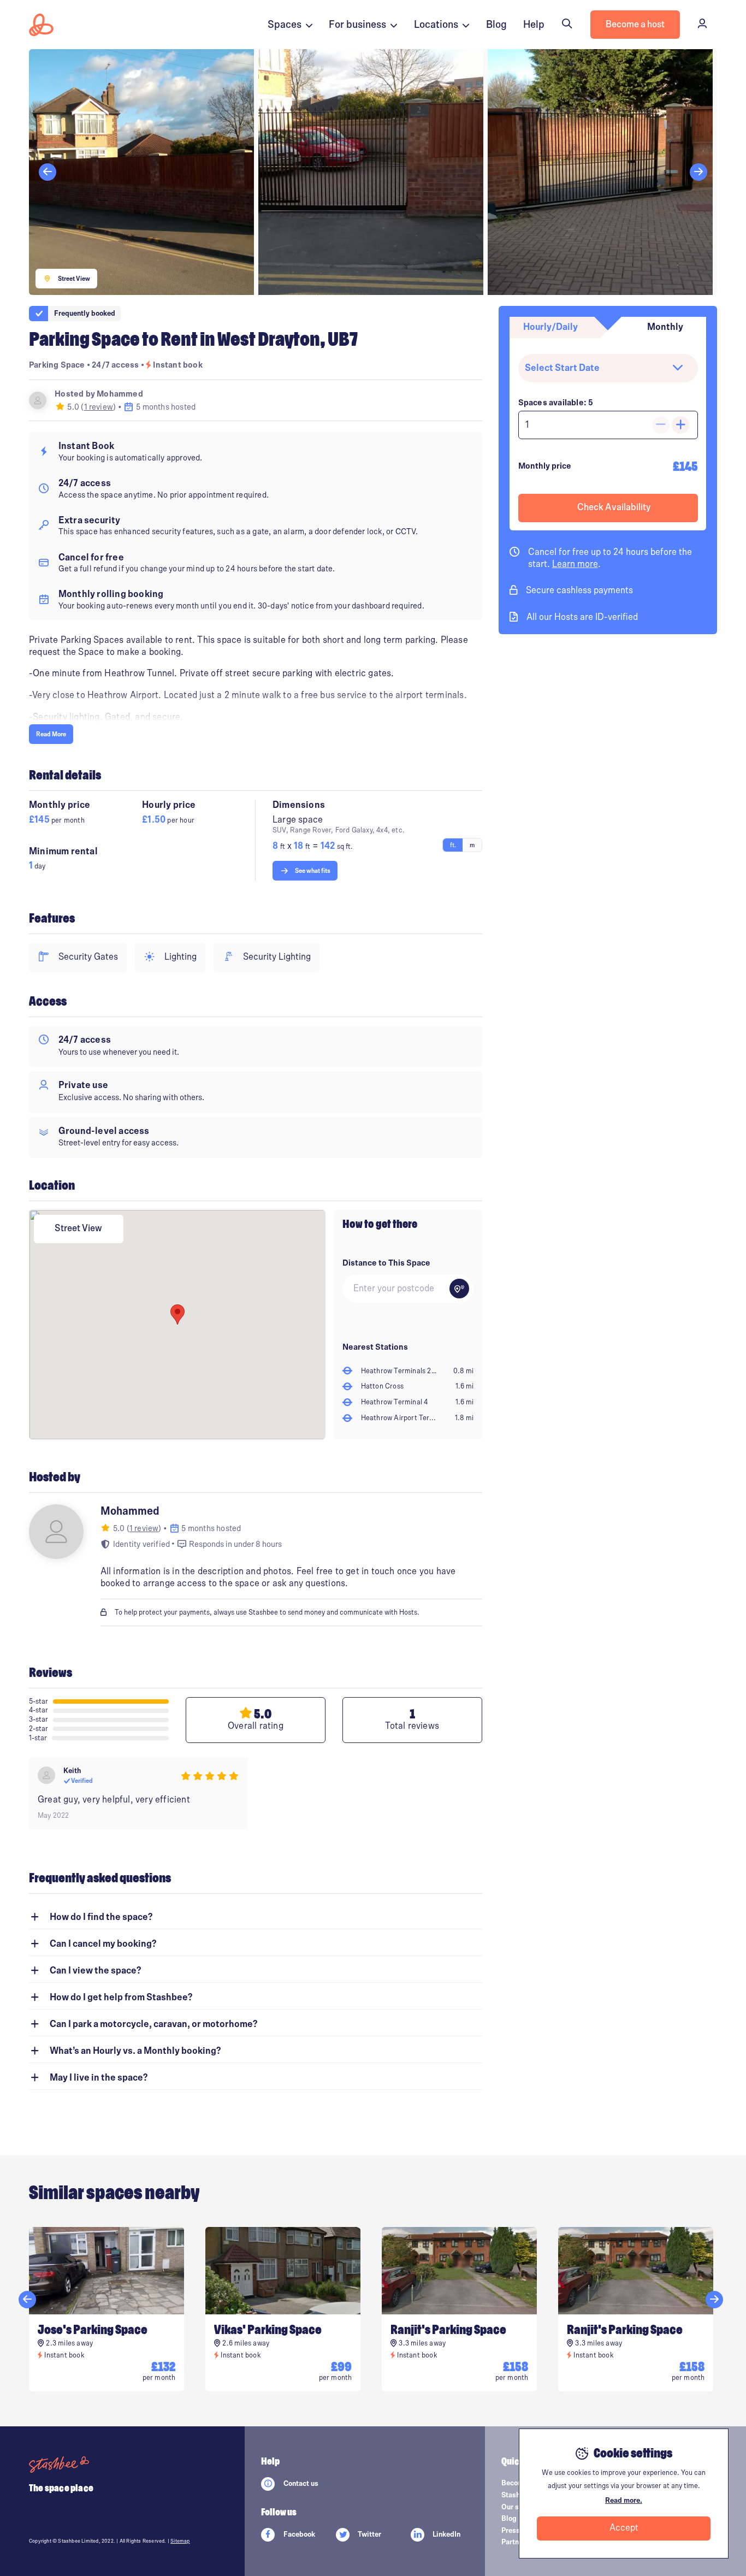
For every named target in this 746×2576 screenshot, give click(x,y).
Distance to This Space (386, 1263)
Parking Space (57, 365)
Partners (515, 2542)
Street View (78, 1228)
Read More (51, 734)
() (99, 407)
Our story (517, 2507)
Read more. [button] (624, 2501)
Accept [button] (624, 2528)
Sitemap (180, 2541)
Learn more (575, 564)
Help (534, 25)
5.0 (73, 407)
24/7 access (116, 365)
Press (511, 2531)
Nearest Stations (375, 1347)
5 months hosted (165, 407)
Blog (496, 25)
